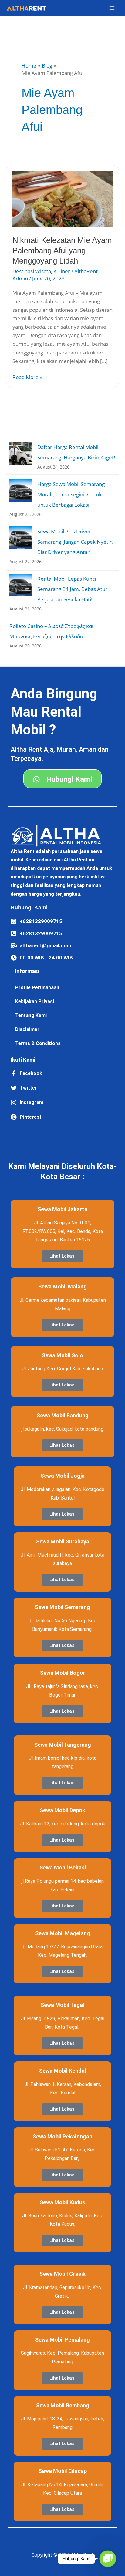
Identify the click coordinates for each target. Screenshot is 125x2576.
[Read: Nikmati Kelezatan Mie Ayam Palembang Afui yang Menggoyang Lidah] (62, 199)
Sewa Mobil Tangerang (63, 1745)
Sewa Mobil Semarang (62, 1607)
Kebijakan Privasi (35, 1001)
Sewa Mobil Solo (62, 1355)
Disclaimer (27, 1029)
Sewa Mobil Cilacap (63, 2471)
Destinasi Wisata (32, 271)
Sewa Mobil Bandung (63, 1415)
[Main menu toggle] (112, 8)
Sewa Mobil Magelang (63, 1933)
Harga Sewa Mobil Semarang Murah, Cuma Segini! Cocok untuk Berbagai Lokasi (71, 494)
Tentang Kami (31, 1015)
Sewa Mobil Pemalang (62, 2340)
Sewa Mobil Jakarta (62, 1209)
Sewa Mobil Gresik (62, 2274)
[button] (108, 2559)
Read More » (27, 377)
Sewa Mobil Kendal (63, 2071)
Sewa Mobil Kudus (62, 2202)
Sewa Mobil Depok (62, 1810)
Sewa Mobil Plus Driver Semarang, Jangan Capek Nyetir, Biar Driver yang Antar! (75, 542)
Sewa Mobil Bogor (63, 1673)
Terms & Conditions (38, 1043)
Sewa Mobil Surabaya (63, 1542)
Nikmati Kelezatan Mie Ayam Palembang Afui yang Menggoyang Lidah (62, 250)
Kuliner (62, 271)
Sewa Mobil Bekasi (63, 1867)
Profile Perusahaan (37, 987)
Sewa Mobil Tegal (62, 2005)
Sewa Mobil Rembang (63, 2405)
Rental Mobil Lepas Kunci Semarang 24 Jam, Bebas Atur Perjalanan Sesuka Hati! (72, 589)
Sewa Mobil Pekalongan (62, 2136)
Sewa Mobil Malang (62, 1286)
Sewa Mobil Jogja (63, 1476)
